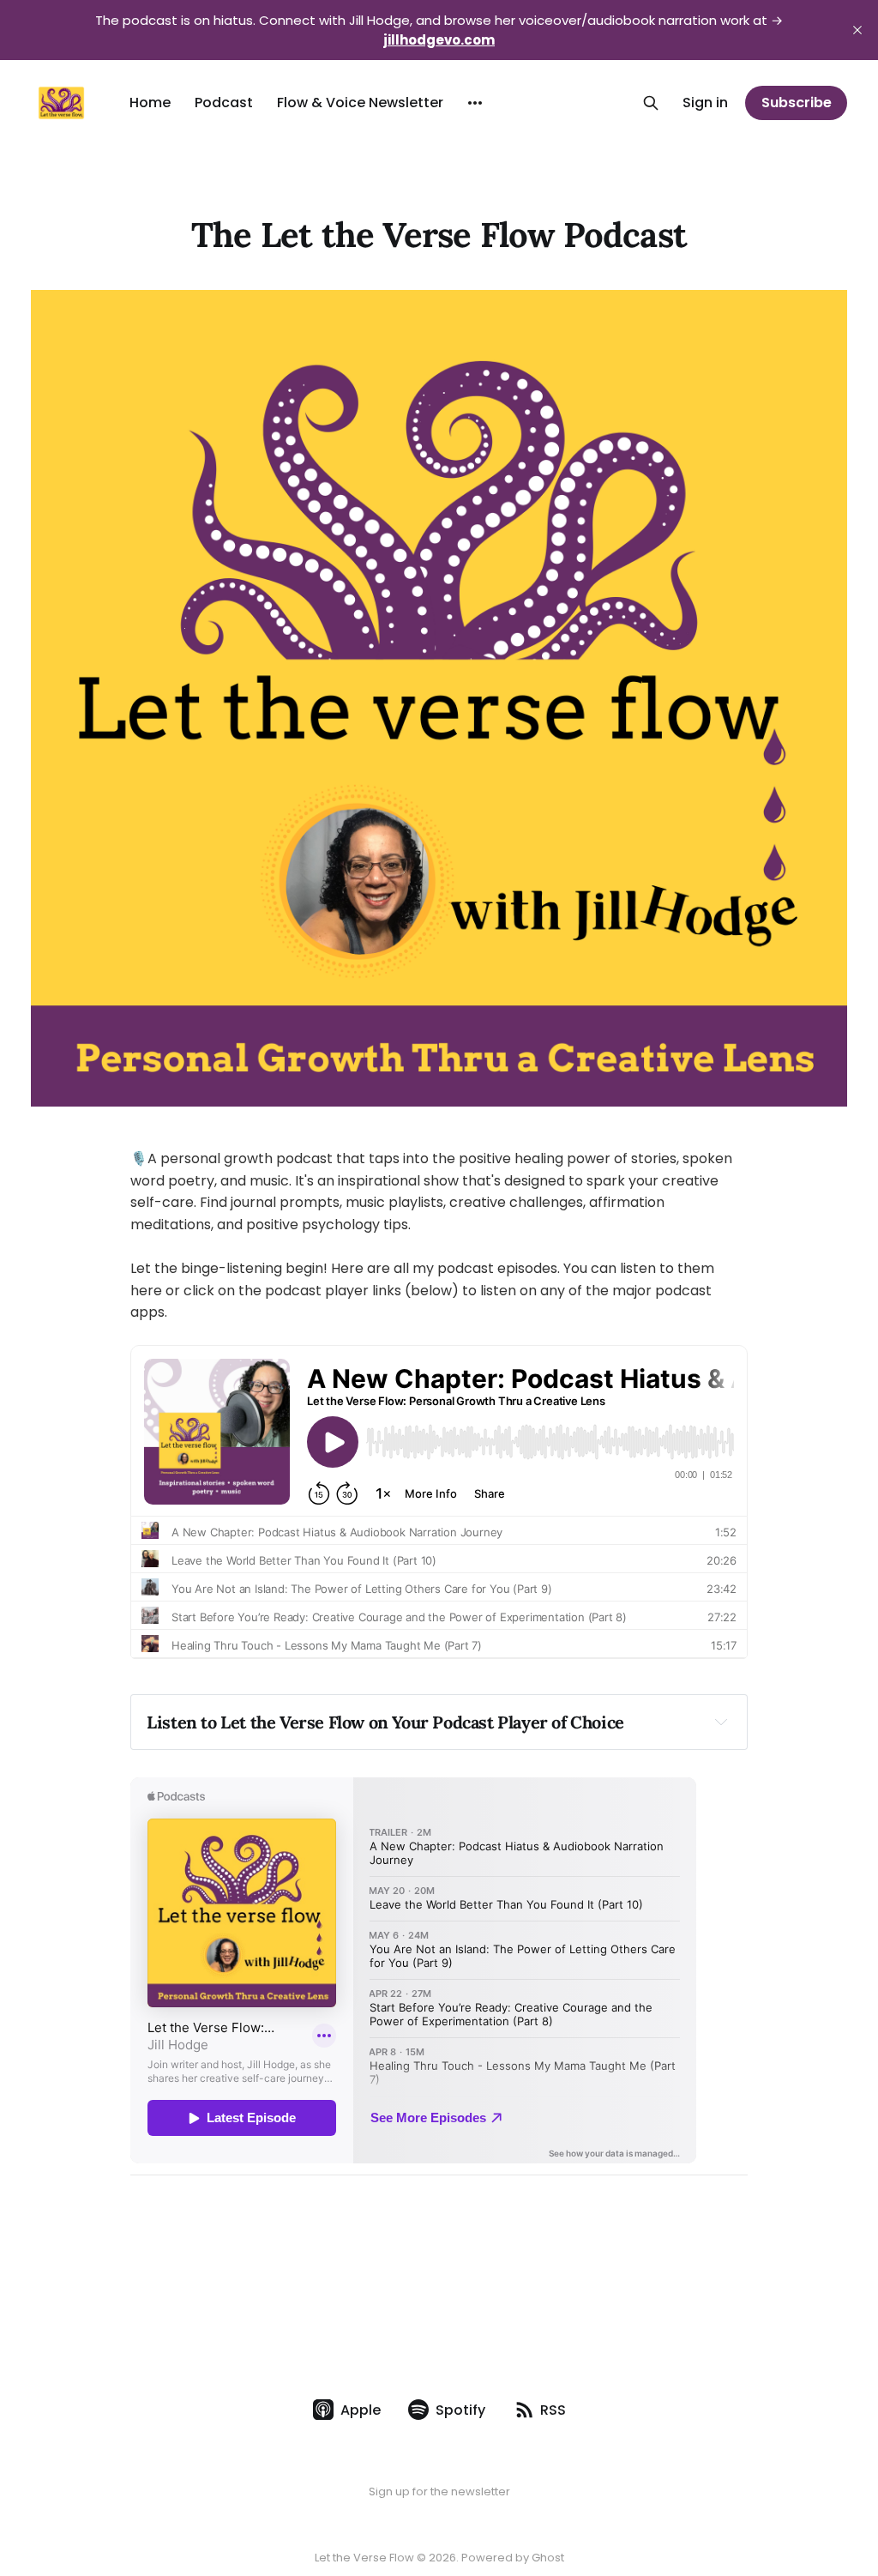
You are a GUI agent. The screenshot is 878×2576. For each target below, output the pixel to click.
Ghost (548, 2558)
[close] (857, 30)
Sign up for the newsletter (439, 2492)
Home (150, 103)
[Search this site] (651, 103)
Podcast (224, 103)
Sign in (705, 103)
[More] (475, 103)
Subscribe (797, 103)
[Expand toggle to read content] (721, 1722)
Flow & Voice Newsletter (360, 103)
